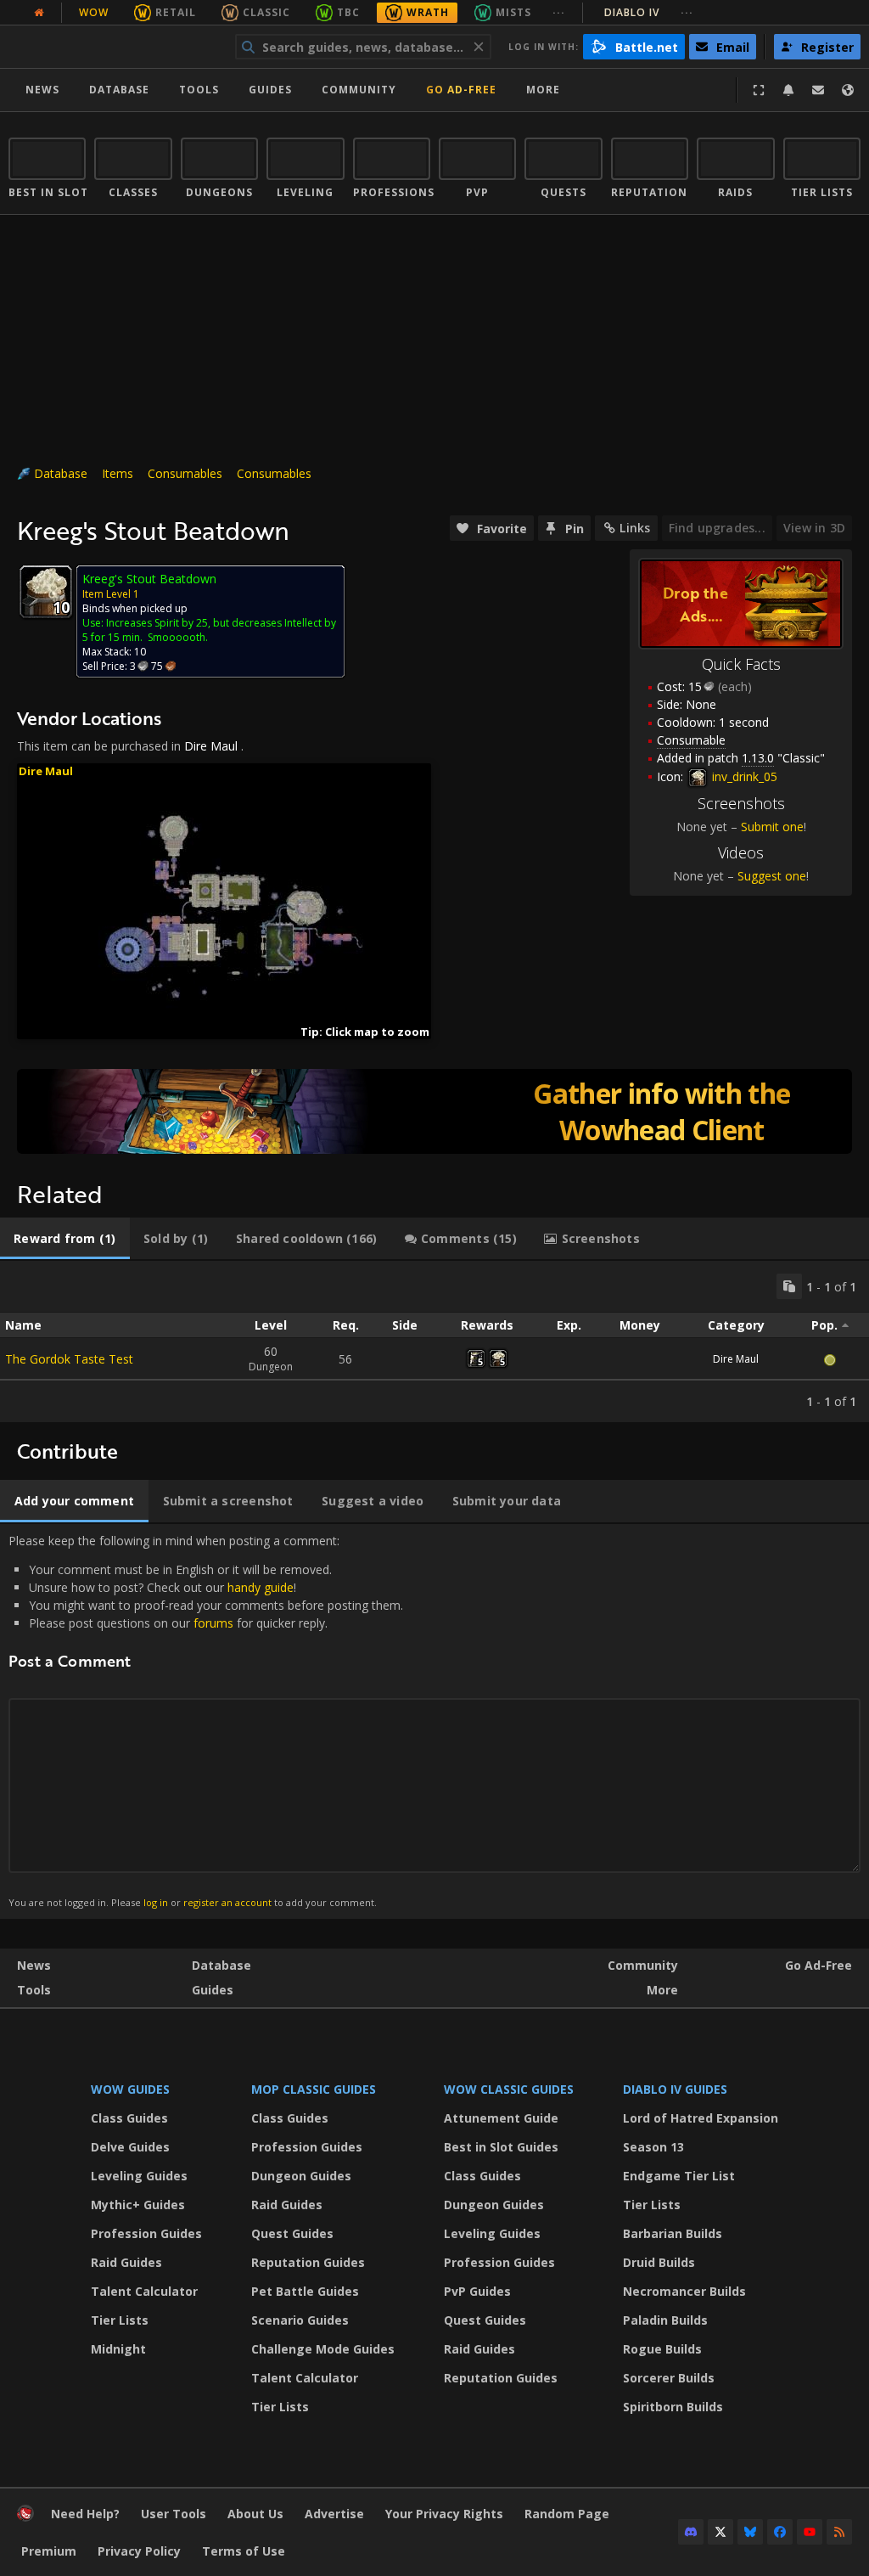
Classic (266, 12)
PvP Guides (477, 2291)
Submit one (772, 827)
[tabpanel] (434, 1341)
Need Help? (85, 2514)
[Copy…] (789, 1286)
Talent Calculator (144, 2291)
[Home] (113, 47)
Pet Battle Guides (305, 2291)
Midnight (118, 2349)
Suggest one (772, 876)
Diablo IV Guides (675, 2089)
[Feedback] (818, 90)
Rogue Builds (662, 2349)
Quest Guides (292, 2233)
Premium (49, 2551)
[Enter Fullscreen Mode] (759, 90)
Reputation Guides (308, 2262)
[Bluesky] (750, 2532)
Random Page (567, 2514)
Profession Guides (146, 2233)
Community (359, 90)
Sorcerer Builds (669, 2378)
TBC (348, 12)
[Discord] (691, 2532)
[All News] (39, 13)
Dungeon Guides (301, 2176)
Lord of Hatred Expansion (701, 2118)
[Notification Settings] (788, 90)
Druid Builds (659, 2262)
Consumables (185, 473)
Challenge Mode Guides (323, 2349)
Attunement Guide (501, 2118)
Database (119, 90)
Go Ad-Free (461, 90)
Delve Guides (130, 2147)
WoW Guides (130, 2089)
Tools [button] (199, 90)
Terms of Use (244, 2551)
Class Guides (129, 2118)
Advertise (334, 2514)
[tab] (65, 1239)
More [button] (543, 90)
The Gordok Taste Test (69, 1359)
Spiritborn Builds (673, 2407)
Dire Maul (211, 746)
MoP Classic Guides (314, 2089)
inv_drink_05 (743, 776)
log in (156, 1902)
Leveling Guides (139, 2176)
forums (213, 1623)
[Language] (848, 90)
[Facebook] (780, 2532)
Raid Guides (126, 2262)
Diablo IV (649, 12)
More (662, 1990)
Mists (513, 12)
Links (635, 528)
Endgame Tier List (679, 2176)
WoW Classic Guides (509, 2089)
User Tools (174, 2514)
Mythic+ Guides (138, 2205)
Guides (270, 90)
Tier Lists (120, 2320)
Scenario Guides (300, 2320)
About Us (255, 2514)
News (42, 90)
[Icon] (46, 592)
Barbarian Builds (673, 2233)
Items (118, 473)
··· (559, 12)
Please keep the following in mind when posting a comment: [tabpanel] (206, 1721)
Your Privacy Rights (444, 2514)
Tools (34, 1990)
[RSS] (839, 2532)
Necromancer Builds (684, 2291)
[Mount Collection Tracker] (434, 1111)
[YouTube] (810, 2532)
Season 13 (653, 2147)
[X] (720, 2532)
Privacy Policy (139, 2551)
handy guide (261, 1587)
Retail (176, 12)
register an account (227, 1902)
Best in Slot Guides (501, 2147)
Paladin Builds (665, 2320)
